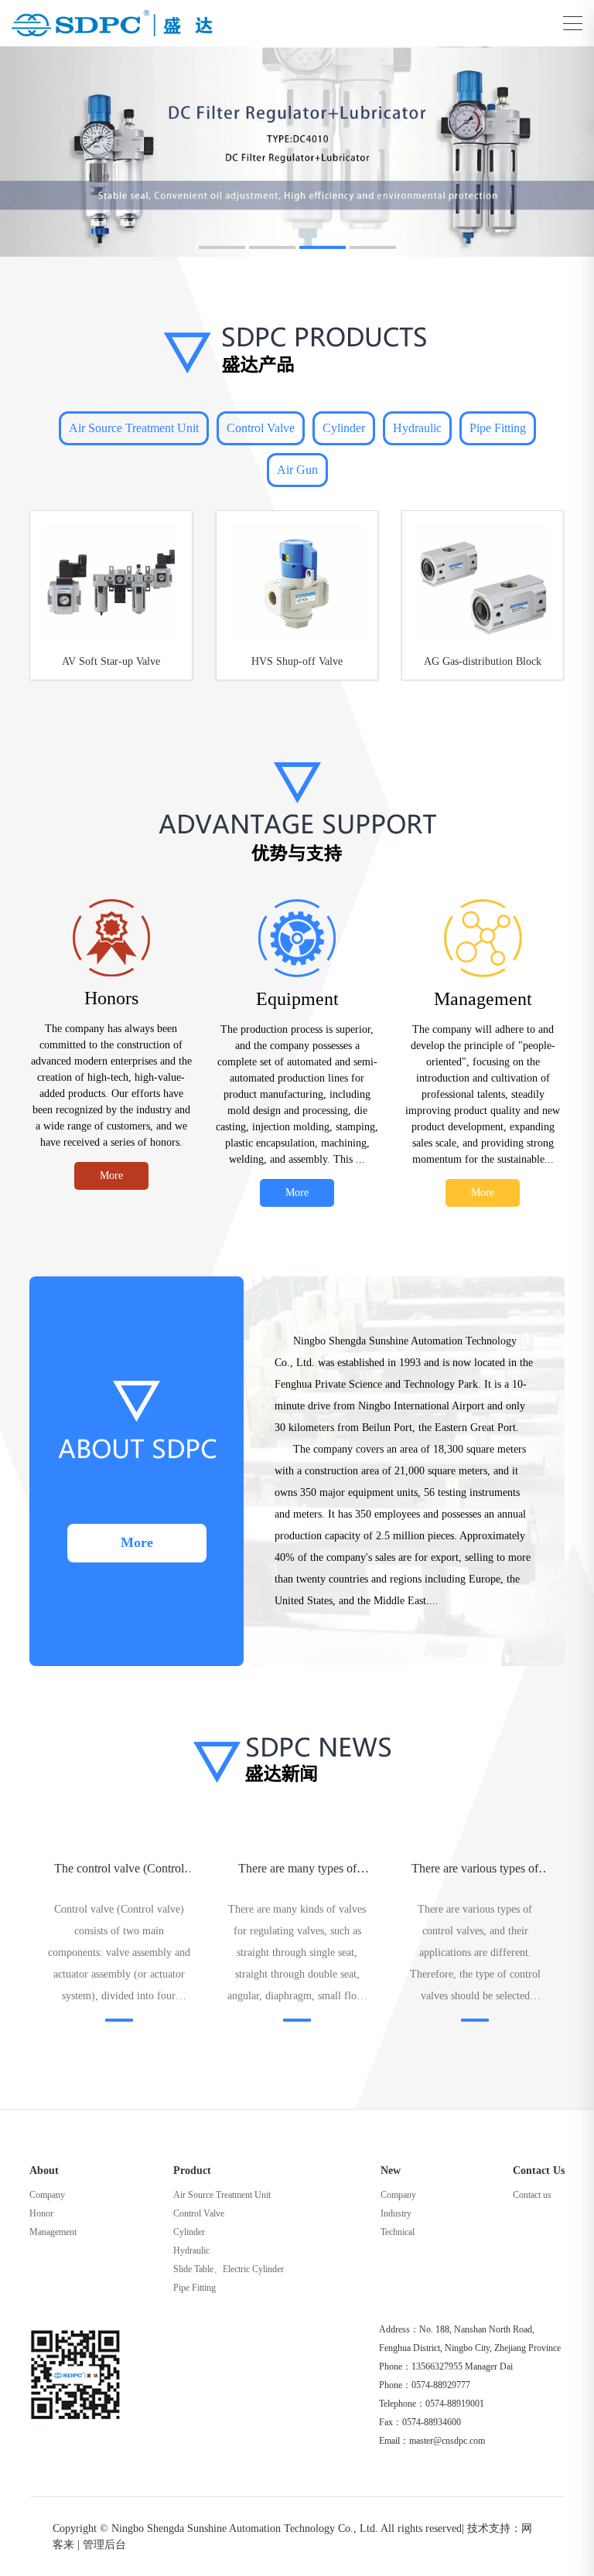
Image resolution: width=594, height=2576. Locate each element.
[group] (297, 152)
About (44, 2171)
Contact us (532, 2195)
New (391, 2171)
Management (53, 2232)
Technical (398, 2232)
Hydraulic (417, 428)
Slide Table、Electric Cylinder (229, 2269)
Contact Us (539, 2171)
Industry (396, 2213)
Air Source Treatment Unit (134, 428)
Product (192, 2171)
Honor (41, 2213)
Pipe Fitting (498, 428)
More (111, 1176)
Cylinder (344, 428)
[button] (222, 247)
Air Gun (297, 470)
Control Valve (261, 428)
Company (47, 2195)
